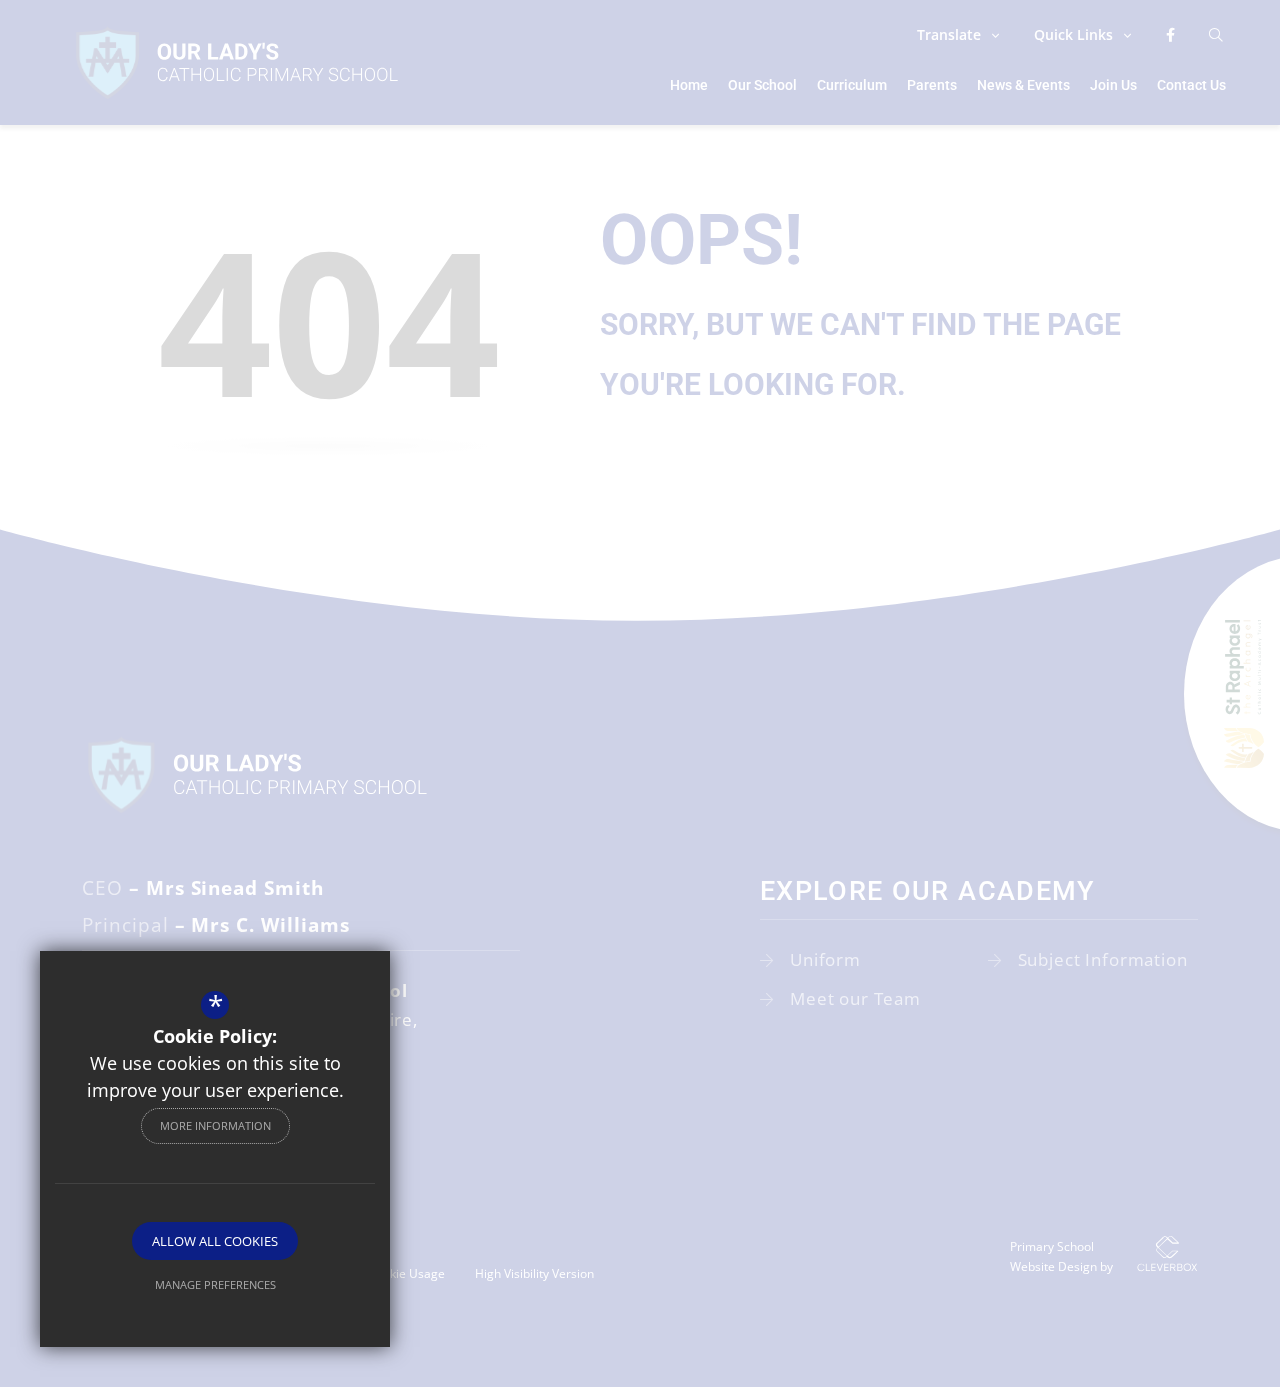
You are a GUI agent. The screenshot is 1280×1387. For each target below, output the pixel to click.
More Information (215, 1125)
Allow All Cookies (215, 1241)
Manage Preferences (215, 1284)
